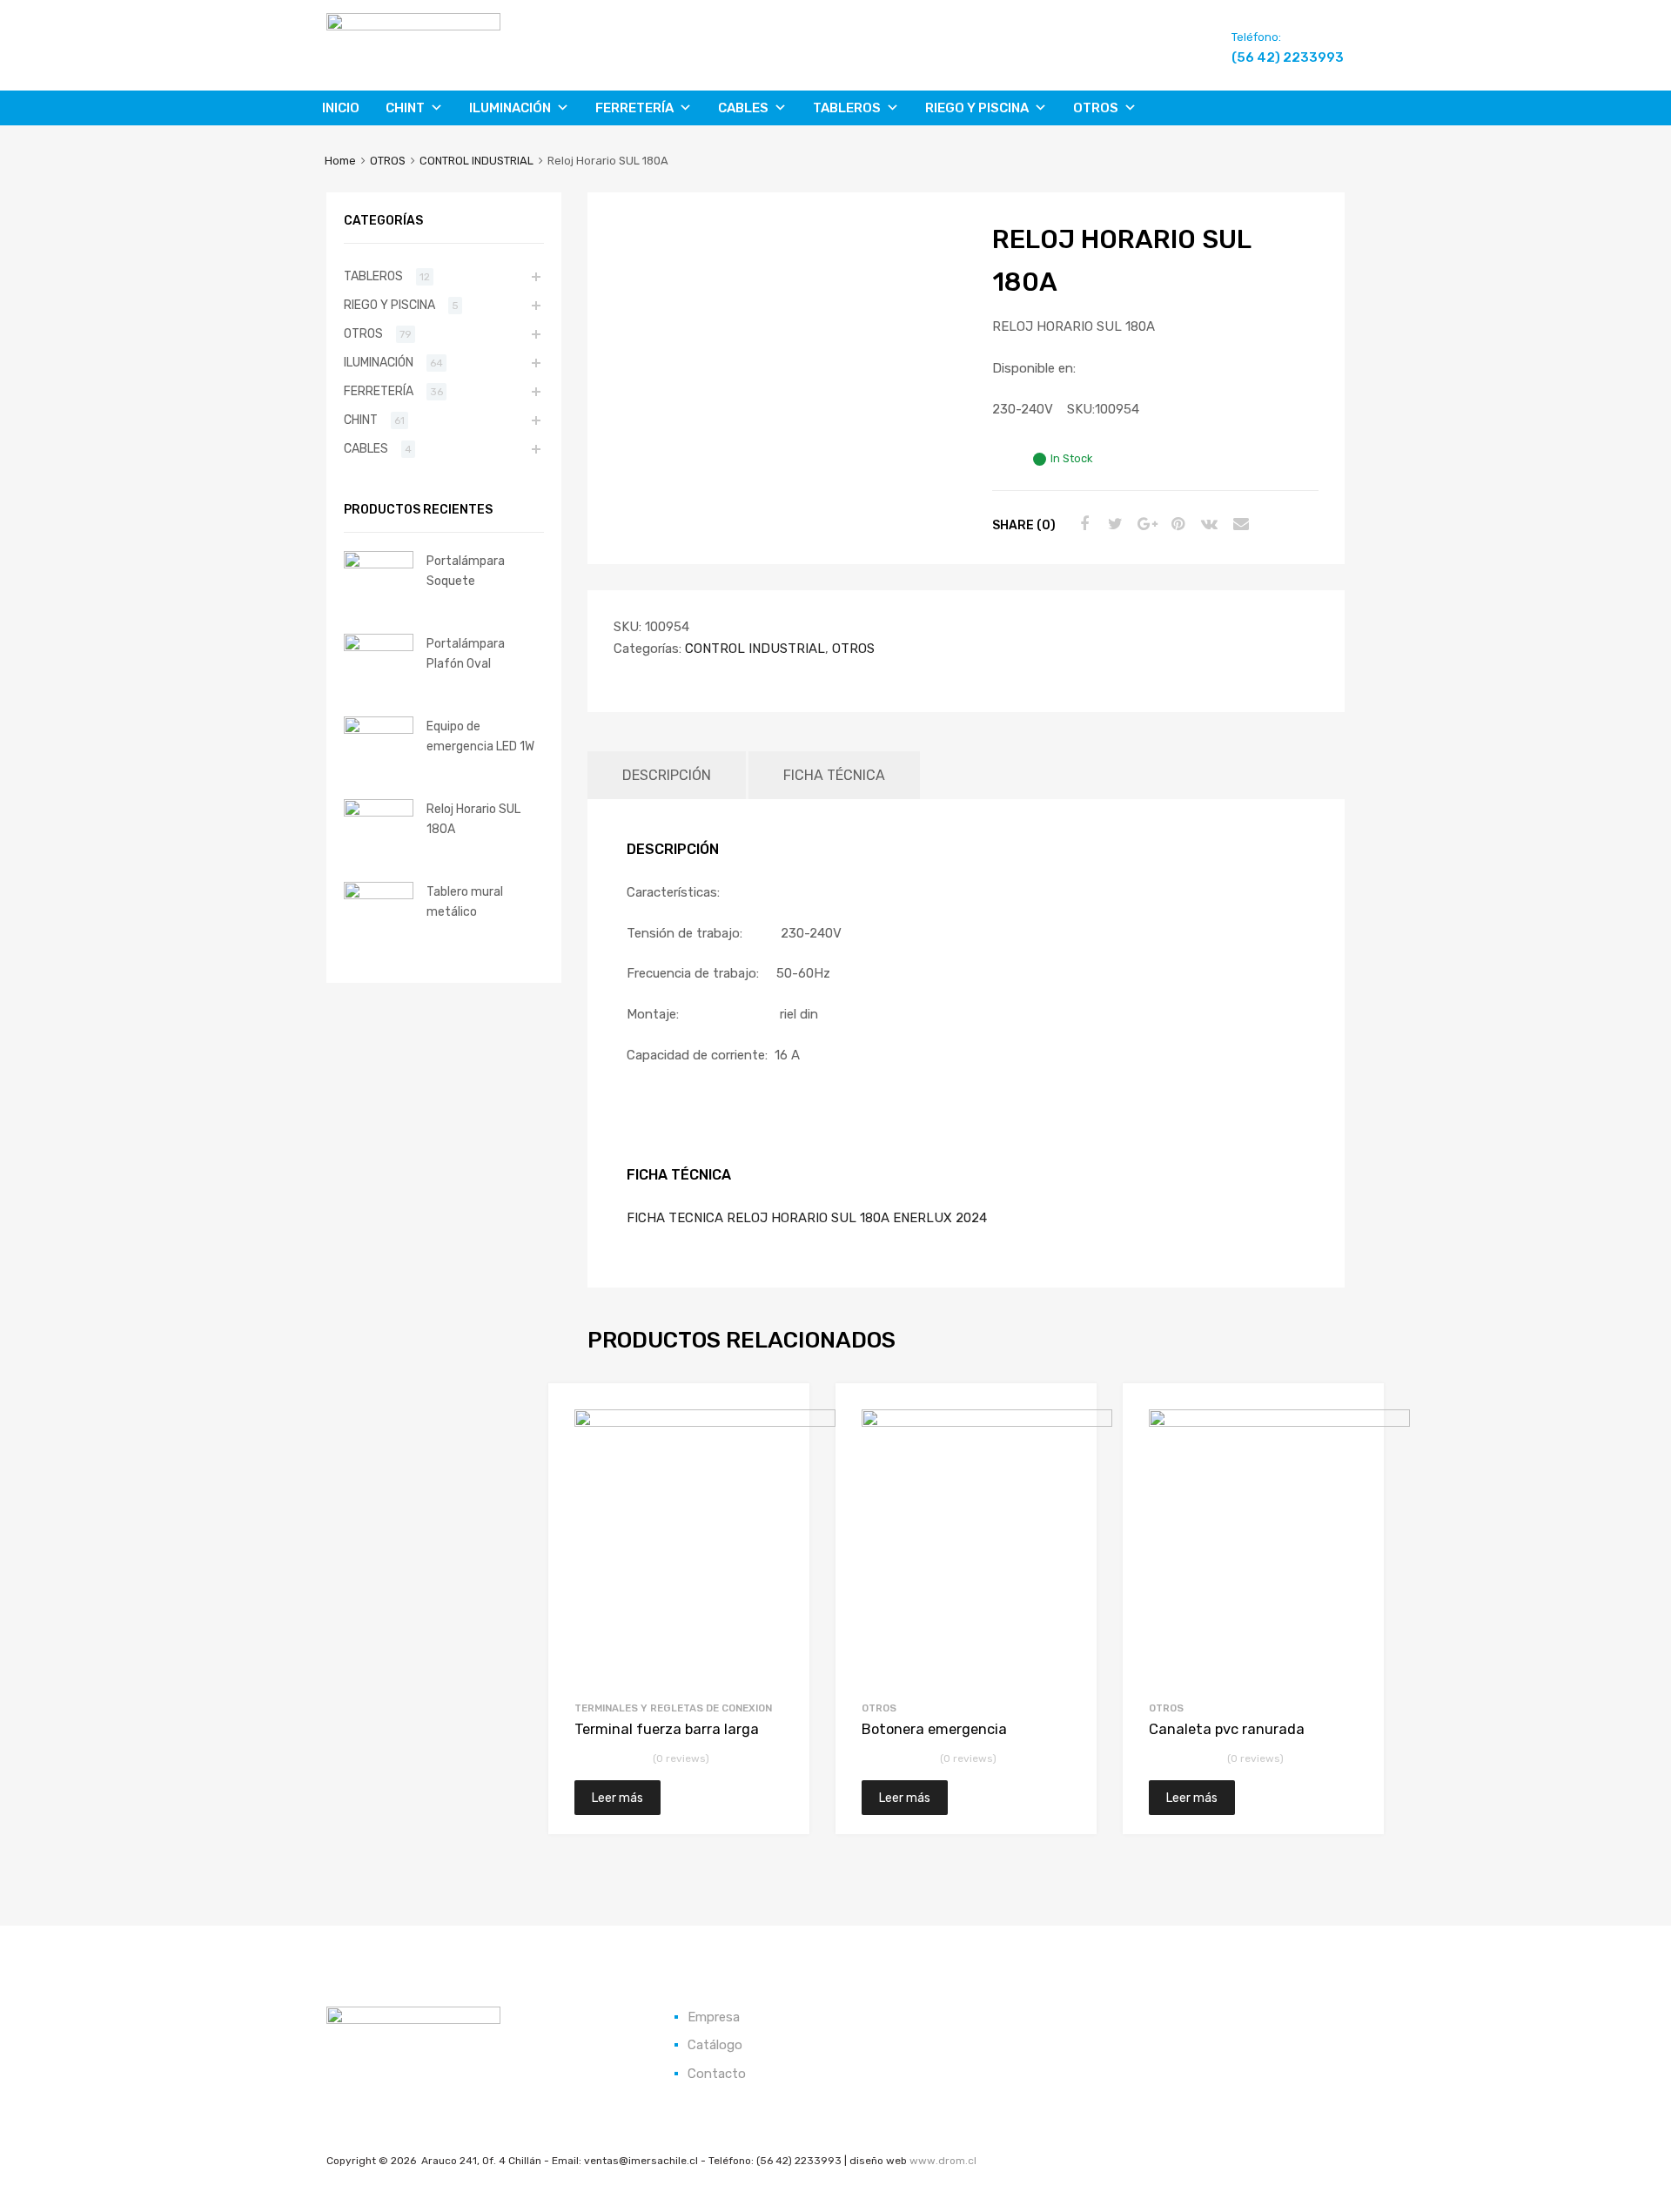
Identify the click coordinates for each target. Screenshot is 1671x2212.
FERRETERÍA (634, 108)
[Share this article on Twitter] (1113, 524)
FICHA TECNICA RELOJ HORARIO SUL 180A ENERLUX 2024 (807, 1218)
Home (340, 161)
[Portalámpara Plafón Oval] (379, 647)
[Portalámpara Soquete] (379, 564)
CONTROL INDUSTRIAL (476, 161)
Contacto (717, 2074)
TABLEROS (847, 108)
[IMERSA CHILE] (413, 26)
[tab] (667, 775)
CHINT (405, 108)
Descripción (667, 775)
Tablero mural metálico (465, 901)
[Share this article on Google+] (1144, 524)
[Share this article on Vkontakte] (1207, 524)
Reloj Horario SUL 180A (473, 819)
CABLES (743, 108)
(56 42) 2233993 (1274, 57)
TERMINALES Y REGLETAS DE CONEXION (673, 1708)
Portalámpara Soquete (466, 571)
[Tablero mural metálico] (379, 895)
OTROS (1096, 108)
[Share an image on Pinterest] (1176, 524)
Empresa (714, 2017)
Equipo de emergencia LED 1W (480, 736)
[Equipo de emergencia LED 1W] (379, 729)
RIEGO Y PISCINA (977, 108)
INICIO (341, 108)
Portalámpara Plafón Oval (466, 653)
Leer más (617, 1798)
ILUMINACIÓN (510, 108)
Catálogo (715, 2045)
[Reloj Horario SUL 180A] (379, 812)
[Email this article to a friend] (1238, 524)
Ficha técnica (834, 775)
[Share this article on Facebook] (1082, 524)
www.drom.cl (943, 2161)
